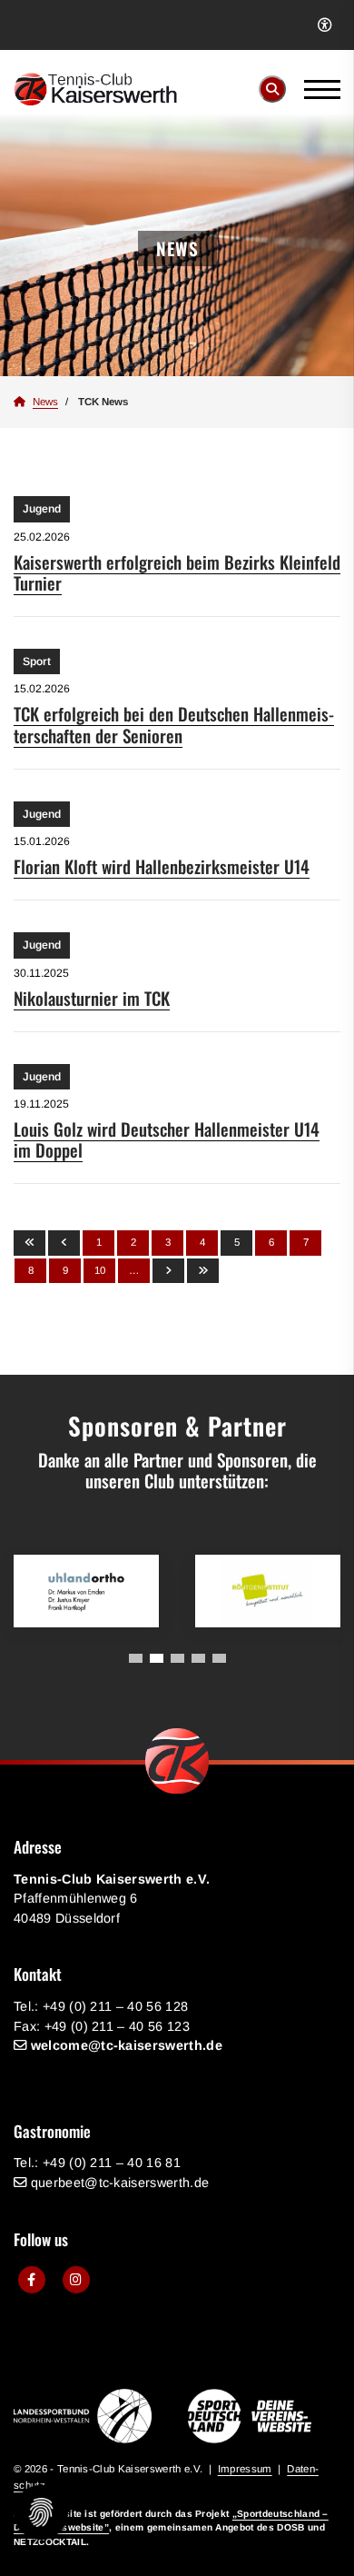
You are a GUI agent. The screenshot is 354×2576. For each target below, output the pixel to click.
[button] (136, 1658)
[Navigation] (315, 89)
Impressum (245, 2469)
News (45, 402)
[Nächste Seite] (168, 1271)
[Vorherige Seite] (64, 1243)
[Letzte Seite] (203, 1271)
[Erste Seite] (29, 1243)
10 (100, 1270)
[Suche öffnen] (272, 89)
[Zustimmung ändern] (41, 2512)
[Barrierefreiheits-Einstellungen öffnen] (324, 25)
